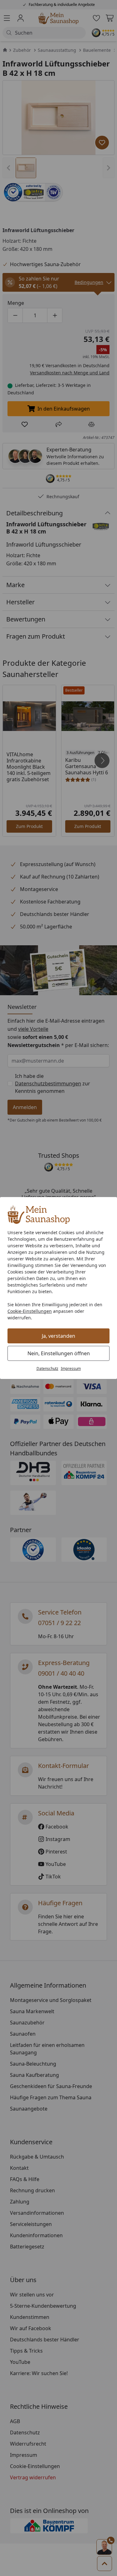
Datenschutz (47, 1368)
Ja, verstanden (58, 1336)
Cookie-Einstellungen (30, 1311)
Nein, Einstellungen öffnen (59, 1353)
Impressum (71, 1368)
